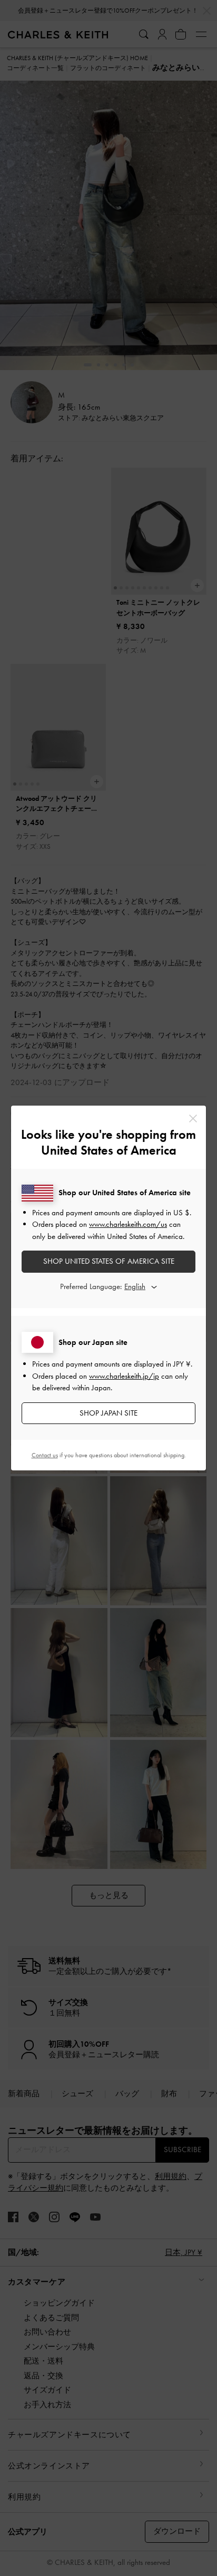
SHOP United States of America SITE (109, 1261)
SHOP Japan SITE (108, 1413)
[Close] (193, 1118)
